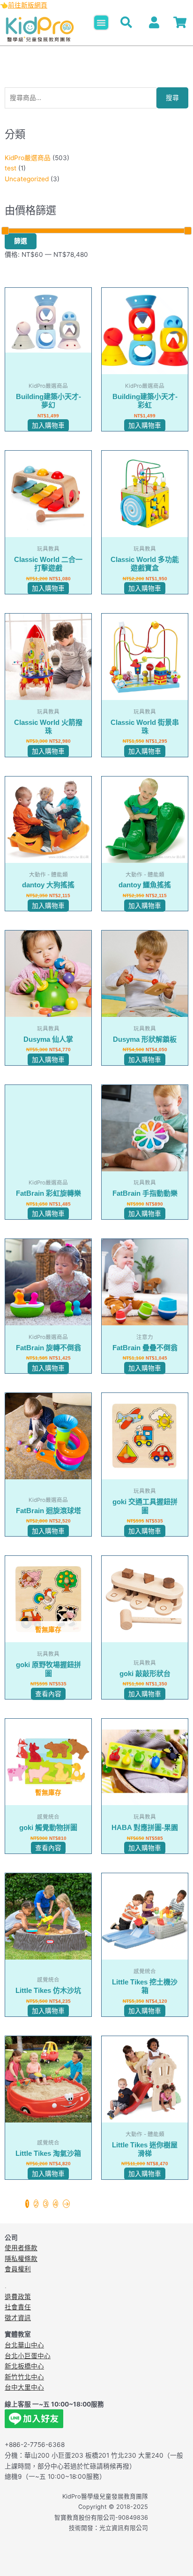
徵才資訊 (18, 2318)
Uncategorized (27, 179)
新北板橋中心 (24, 2366)
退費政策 (18, 2297)
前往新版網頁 (28, 5)
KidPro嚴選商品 (28, 158)
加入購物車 (48, 425)
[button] (101, 23)
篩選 (21, 241)
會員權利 (18, 2269)
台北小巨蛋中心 (28, 2356)
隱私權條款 (21, 2259)
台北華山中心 (24, 2345)
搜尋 (172, 98)
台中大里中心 (24, 2387)
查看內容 (48, 1694)
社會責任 (18, 2307)
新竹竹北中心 (24, 2377)
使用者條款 (21, 2248)
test (11, 168)
